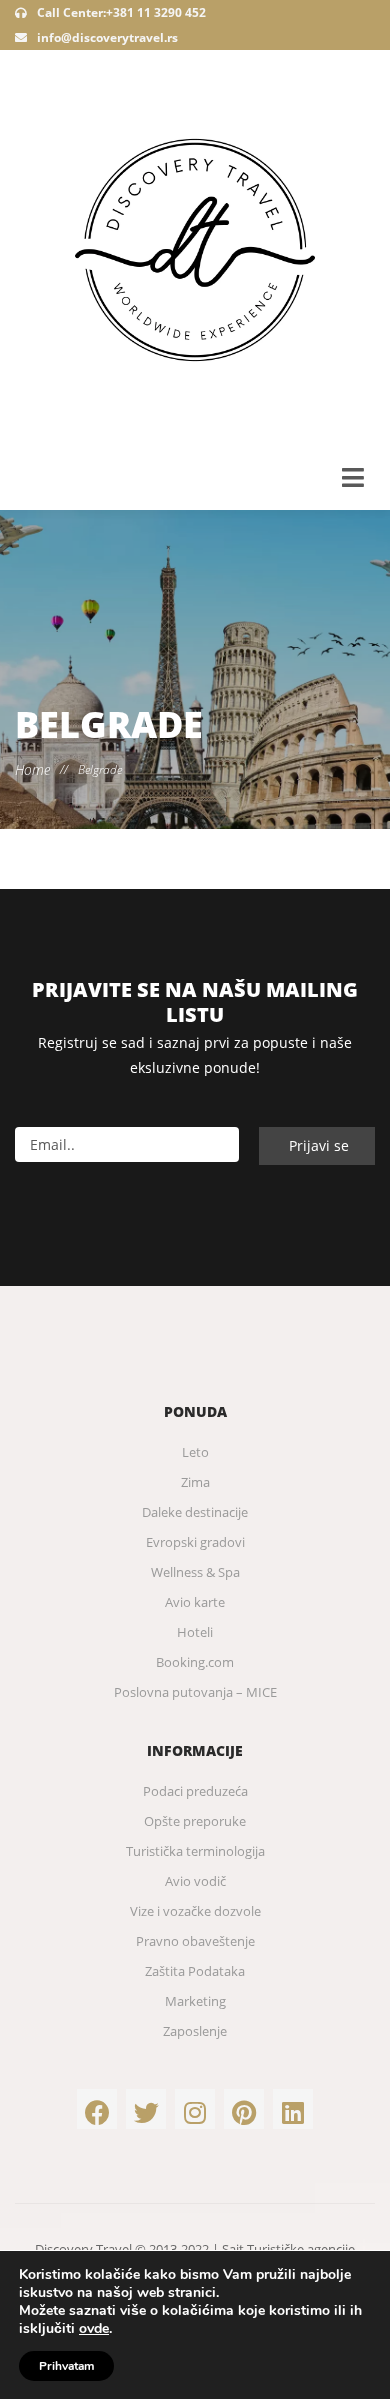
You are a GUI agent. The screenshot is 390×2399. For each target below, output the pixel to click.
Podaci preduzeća (195, 1791)
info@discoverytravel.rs (107, 37)
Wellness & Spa (195, 1572)
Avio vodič (195, 1881)
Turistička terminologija (195, 1851)
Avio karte (195, 1602)
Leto (195, 1452)
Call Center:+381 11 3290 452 (120, 12)
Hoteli (195, 1632)
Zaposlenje (195, 2031)
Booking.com (195, 1662)
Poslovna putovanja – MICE (195, 1692)
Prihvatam (66, 2366)
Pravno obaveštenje (195, 1941)
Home (32, 769)
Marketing (195, 2001)
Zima (195, 1482)
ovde (94, 2329)
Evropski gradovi (195, 1542)
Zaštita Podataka (195, 1971)
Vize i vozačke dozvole (195, 1911)
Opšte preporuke (195, 1821)
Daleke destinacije (195, 1512)
